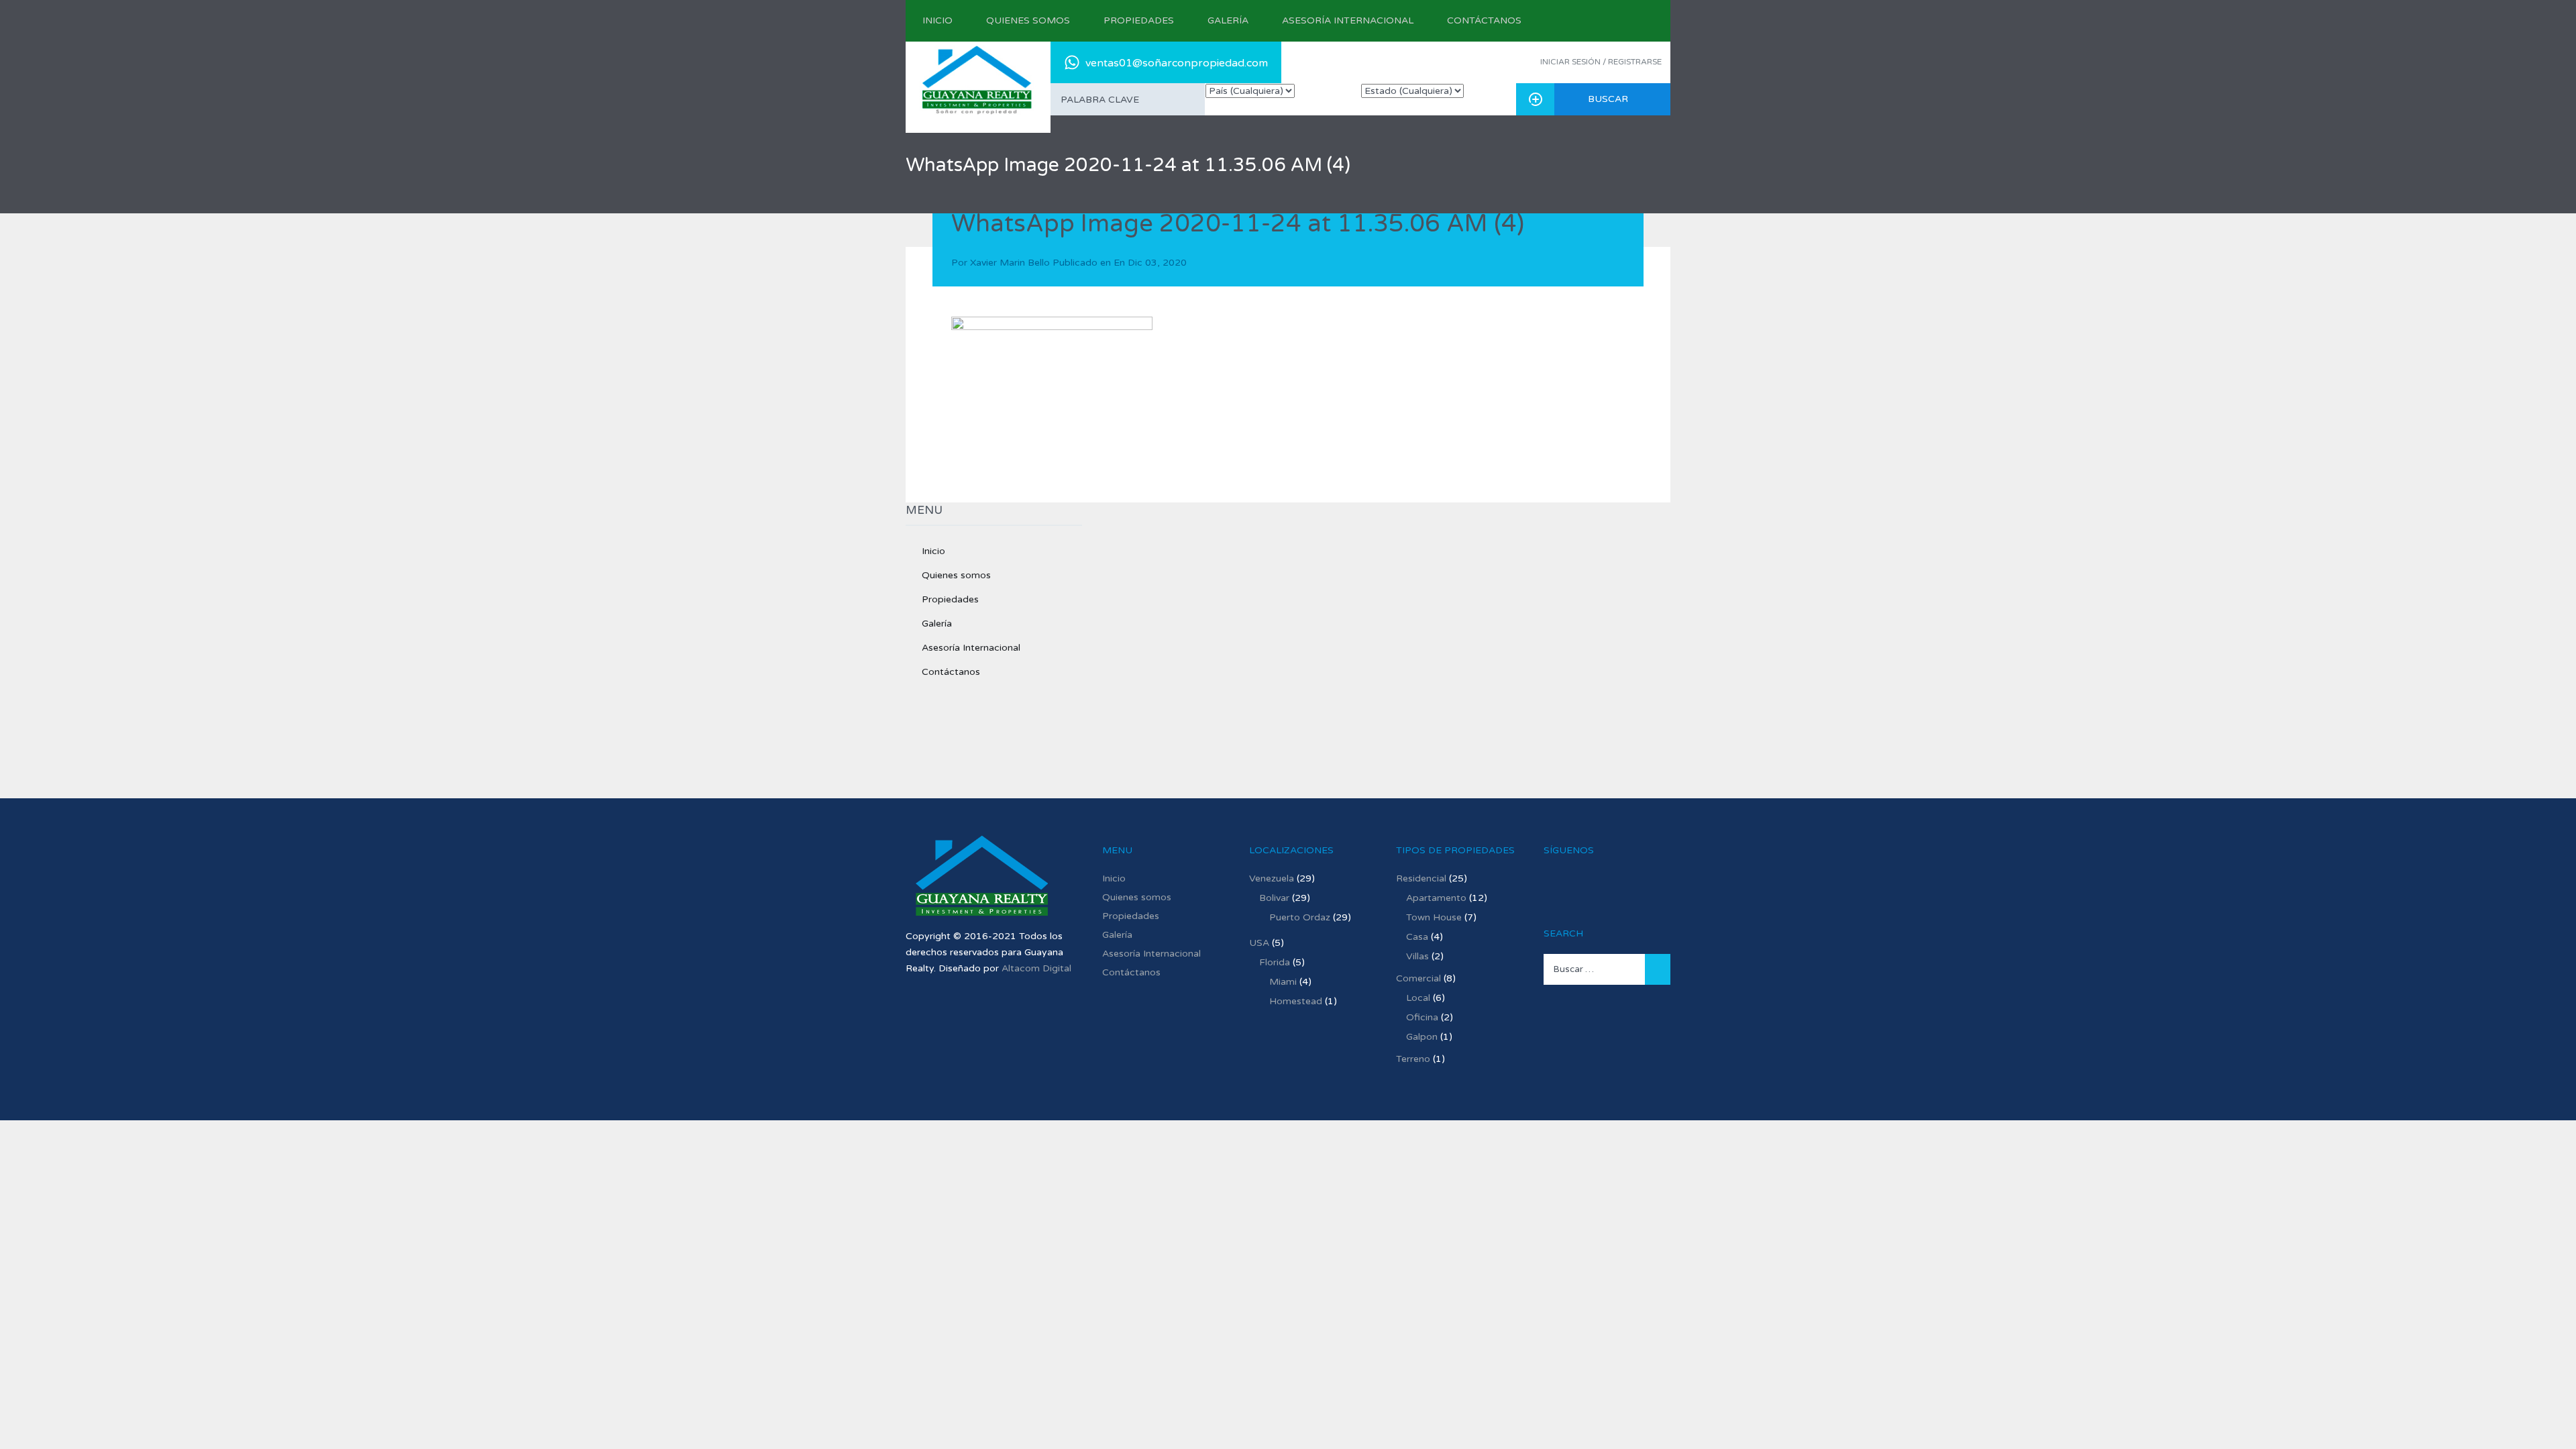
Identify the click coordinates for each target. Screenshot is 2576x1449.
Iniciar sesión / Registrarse (1601, 62)
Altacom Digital (1036, 968)
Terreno (1413, 1059)
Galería (1228, 20)
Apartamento (1436, 898)
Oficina (1422, 1017)
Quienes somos (1028, 20)
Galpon (1422, 1037)
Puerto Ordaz (1300, 917)
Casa (1417, 937)
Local (1418, 998)
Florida (1275, 962)
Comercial (1418, 978)
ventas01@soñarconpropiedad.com (1177, 63)
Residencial (1421, 878)
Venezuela (1272, 878)
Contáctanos (1484, 20)
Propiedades (1139, 20)
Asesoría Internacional (1348, 20)
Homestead (1296, 1001)
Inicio (937, 20)
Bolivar (1274, 898)
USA (1259, 943)
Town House (1434, 917)
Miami (1283, 982)
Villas (1417, 956)
